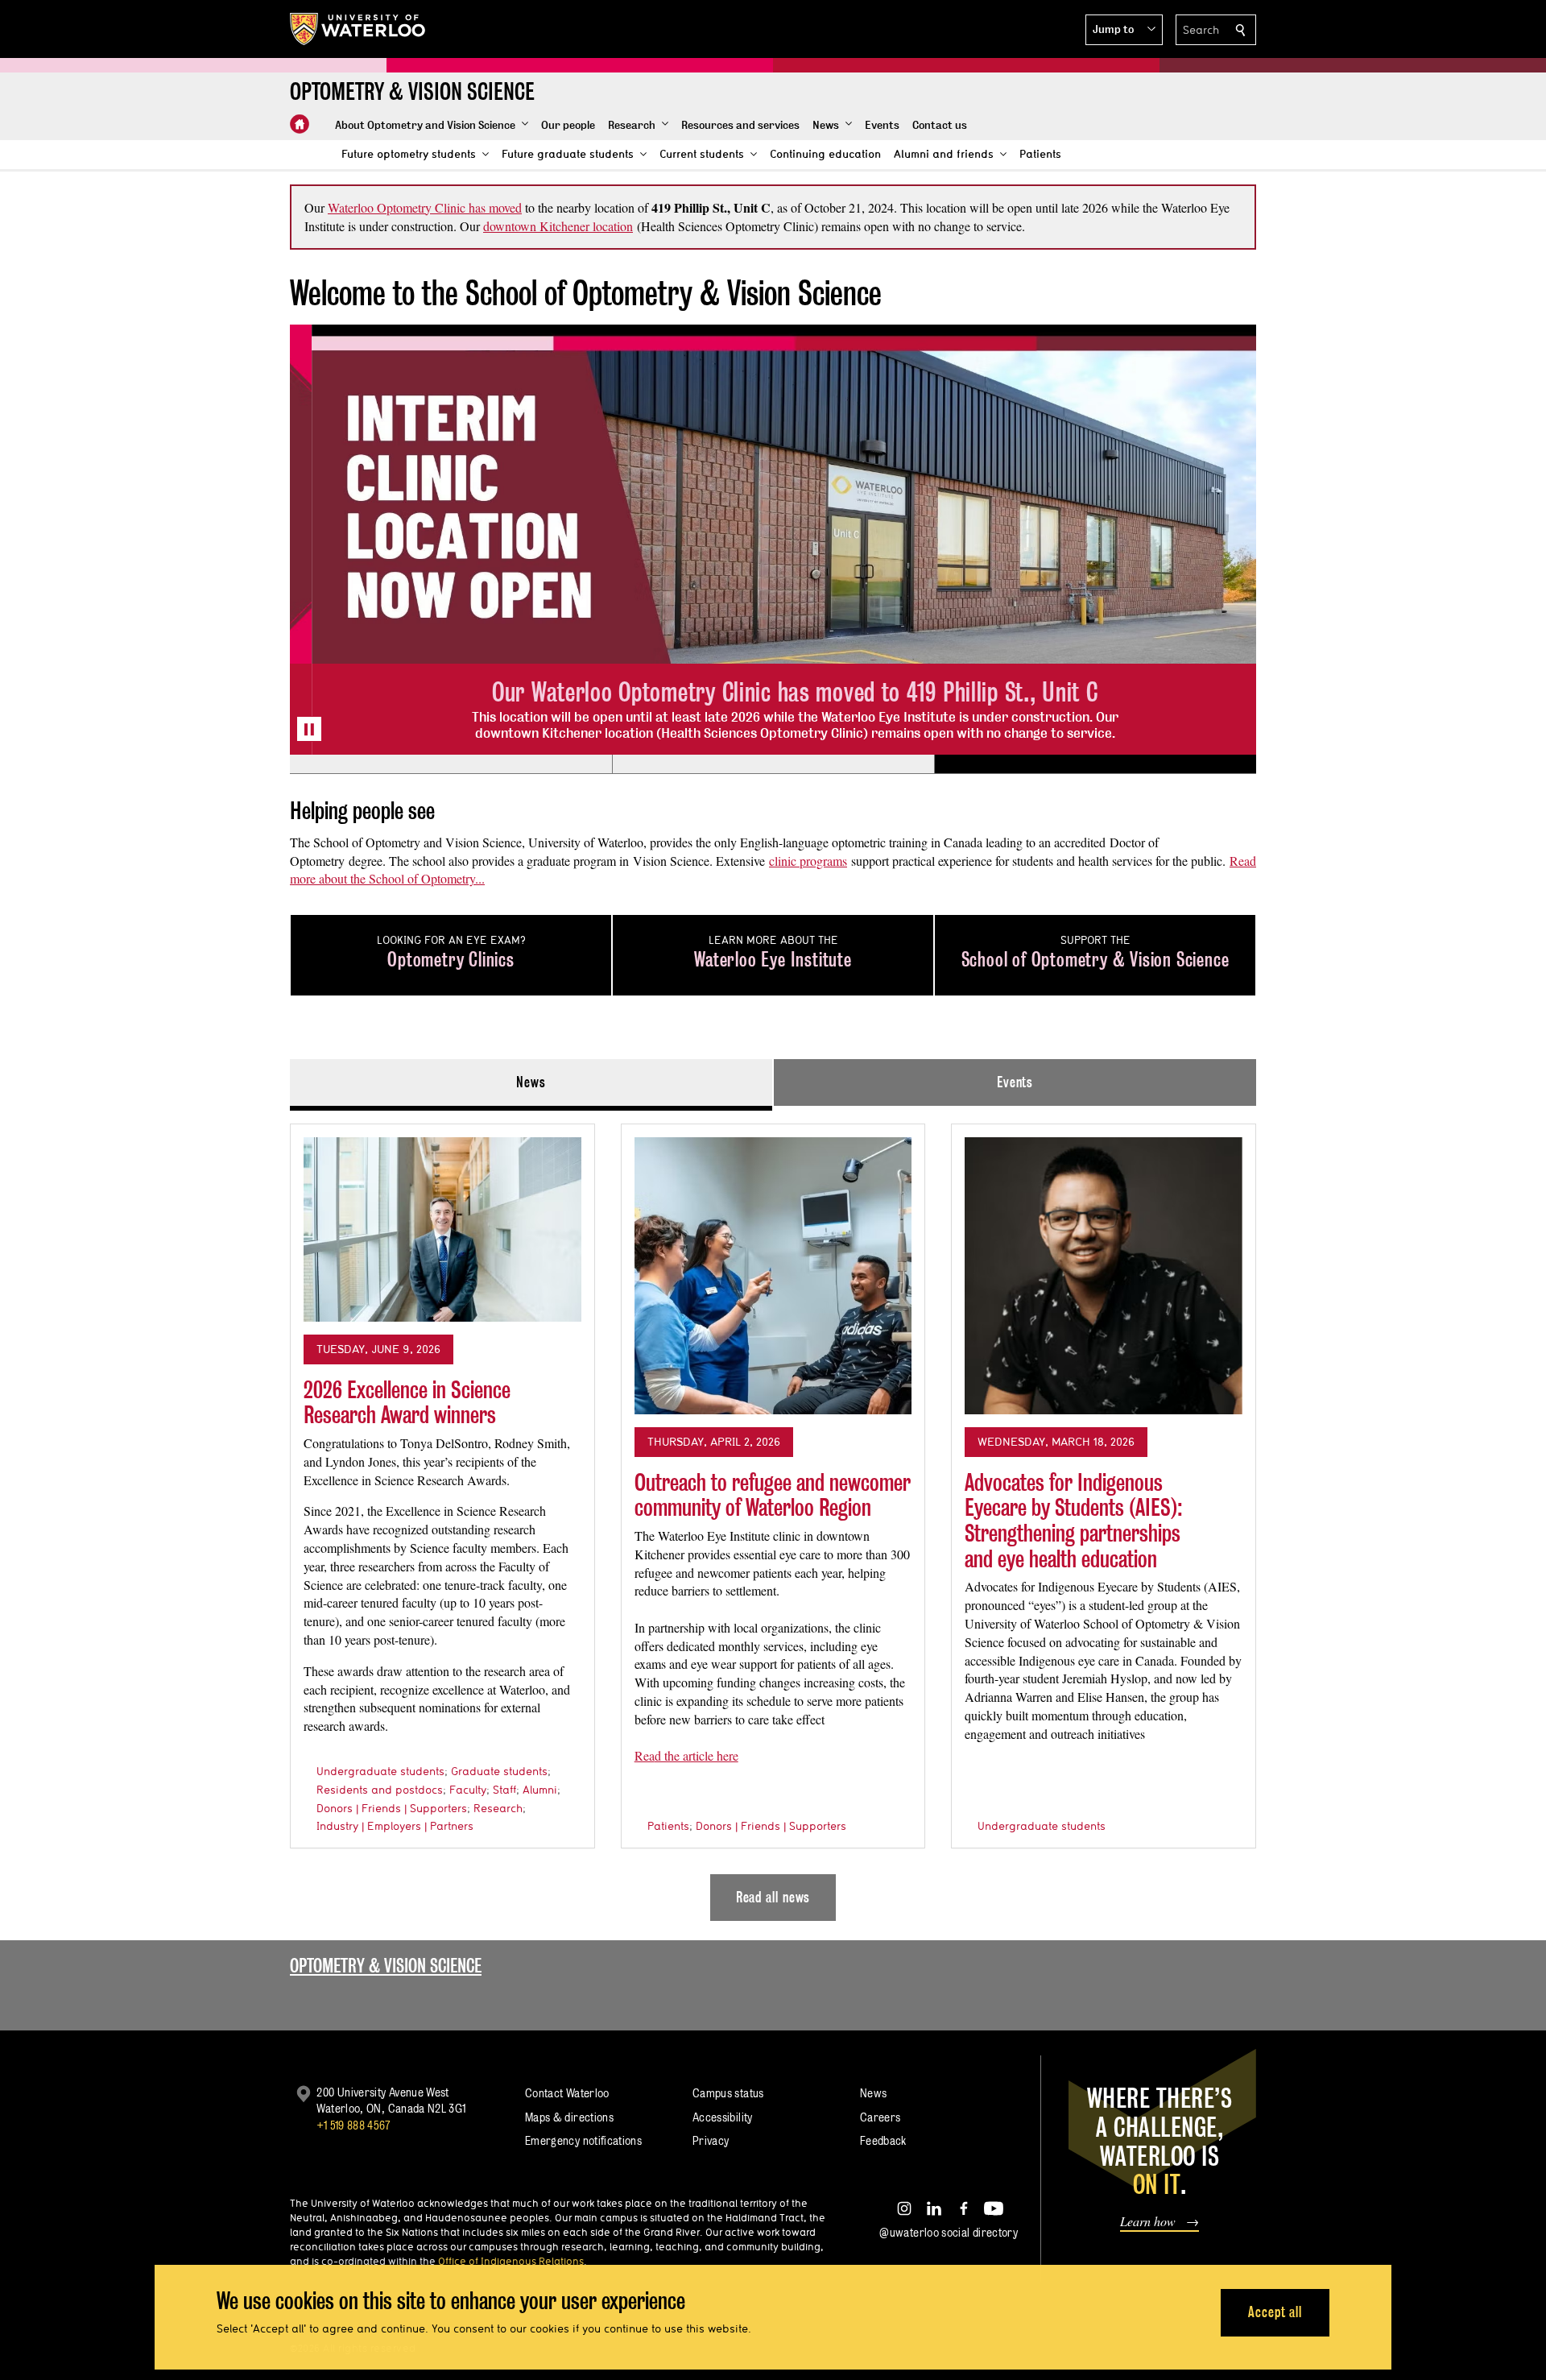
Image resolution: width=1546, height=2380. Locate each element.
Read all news (773, 1897)
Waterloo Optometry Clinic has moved (425, 207)
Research (498, 1808)
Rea (645, 1755)
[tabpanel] (773, 1516)
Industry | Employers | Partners (395, 1826)
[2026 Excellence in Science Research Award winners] (442, 1230)
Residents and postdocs (380, 1790)
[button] (1124, 30)
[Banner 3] (1095, 764)
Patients (668, 1826)
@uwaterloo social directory (949, 2232)
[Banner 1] (451, 764)
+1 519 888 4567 (353, 2125)
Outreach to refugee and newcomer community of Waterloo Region (773, 1495)
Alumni (540, 1790)
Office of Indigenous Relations (511, 2261)
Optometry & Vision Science (386, 1966)
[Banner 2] (773, 764)
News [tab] (531, 1082)
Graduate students (499, 1771)
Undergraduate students (380, 1771)
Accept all (1275, 2312)
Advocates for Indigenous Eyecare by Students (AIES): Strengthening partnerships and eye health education (1074, 1521)
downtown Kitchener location (558, 226)
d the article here (697, 1755)
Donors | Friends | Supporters (392, 1808)
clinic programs (808, 861)
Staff (504, 1790)
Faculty (468, 1790)
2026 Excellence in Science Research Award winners (407, 1403)
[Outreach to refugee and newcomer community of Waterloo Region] (773, 1276)
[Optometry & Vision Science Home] (300, 124)
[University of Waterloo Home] (358, 29)
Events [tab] (1015, 1082)
